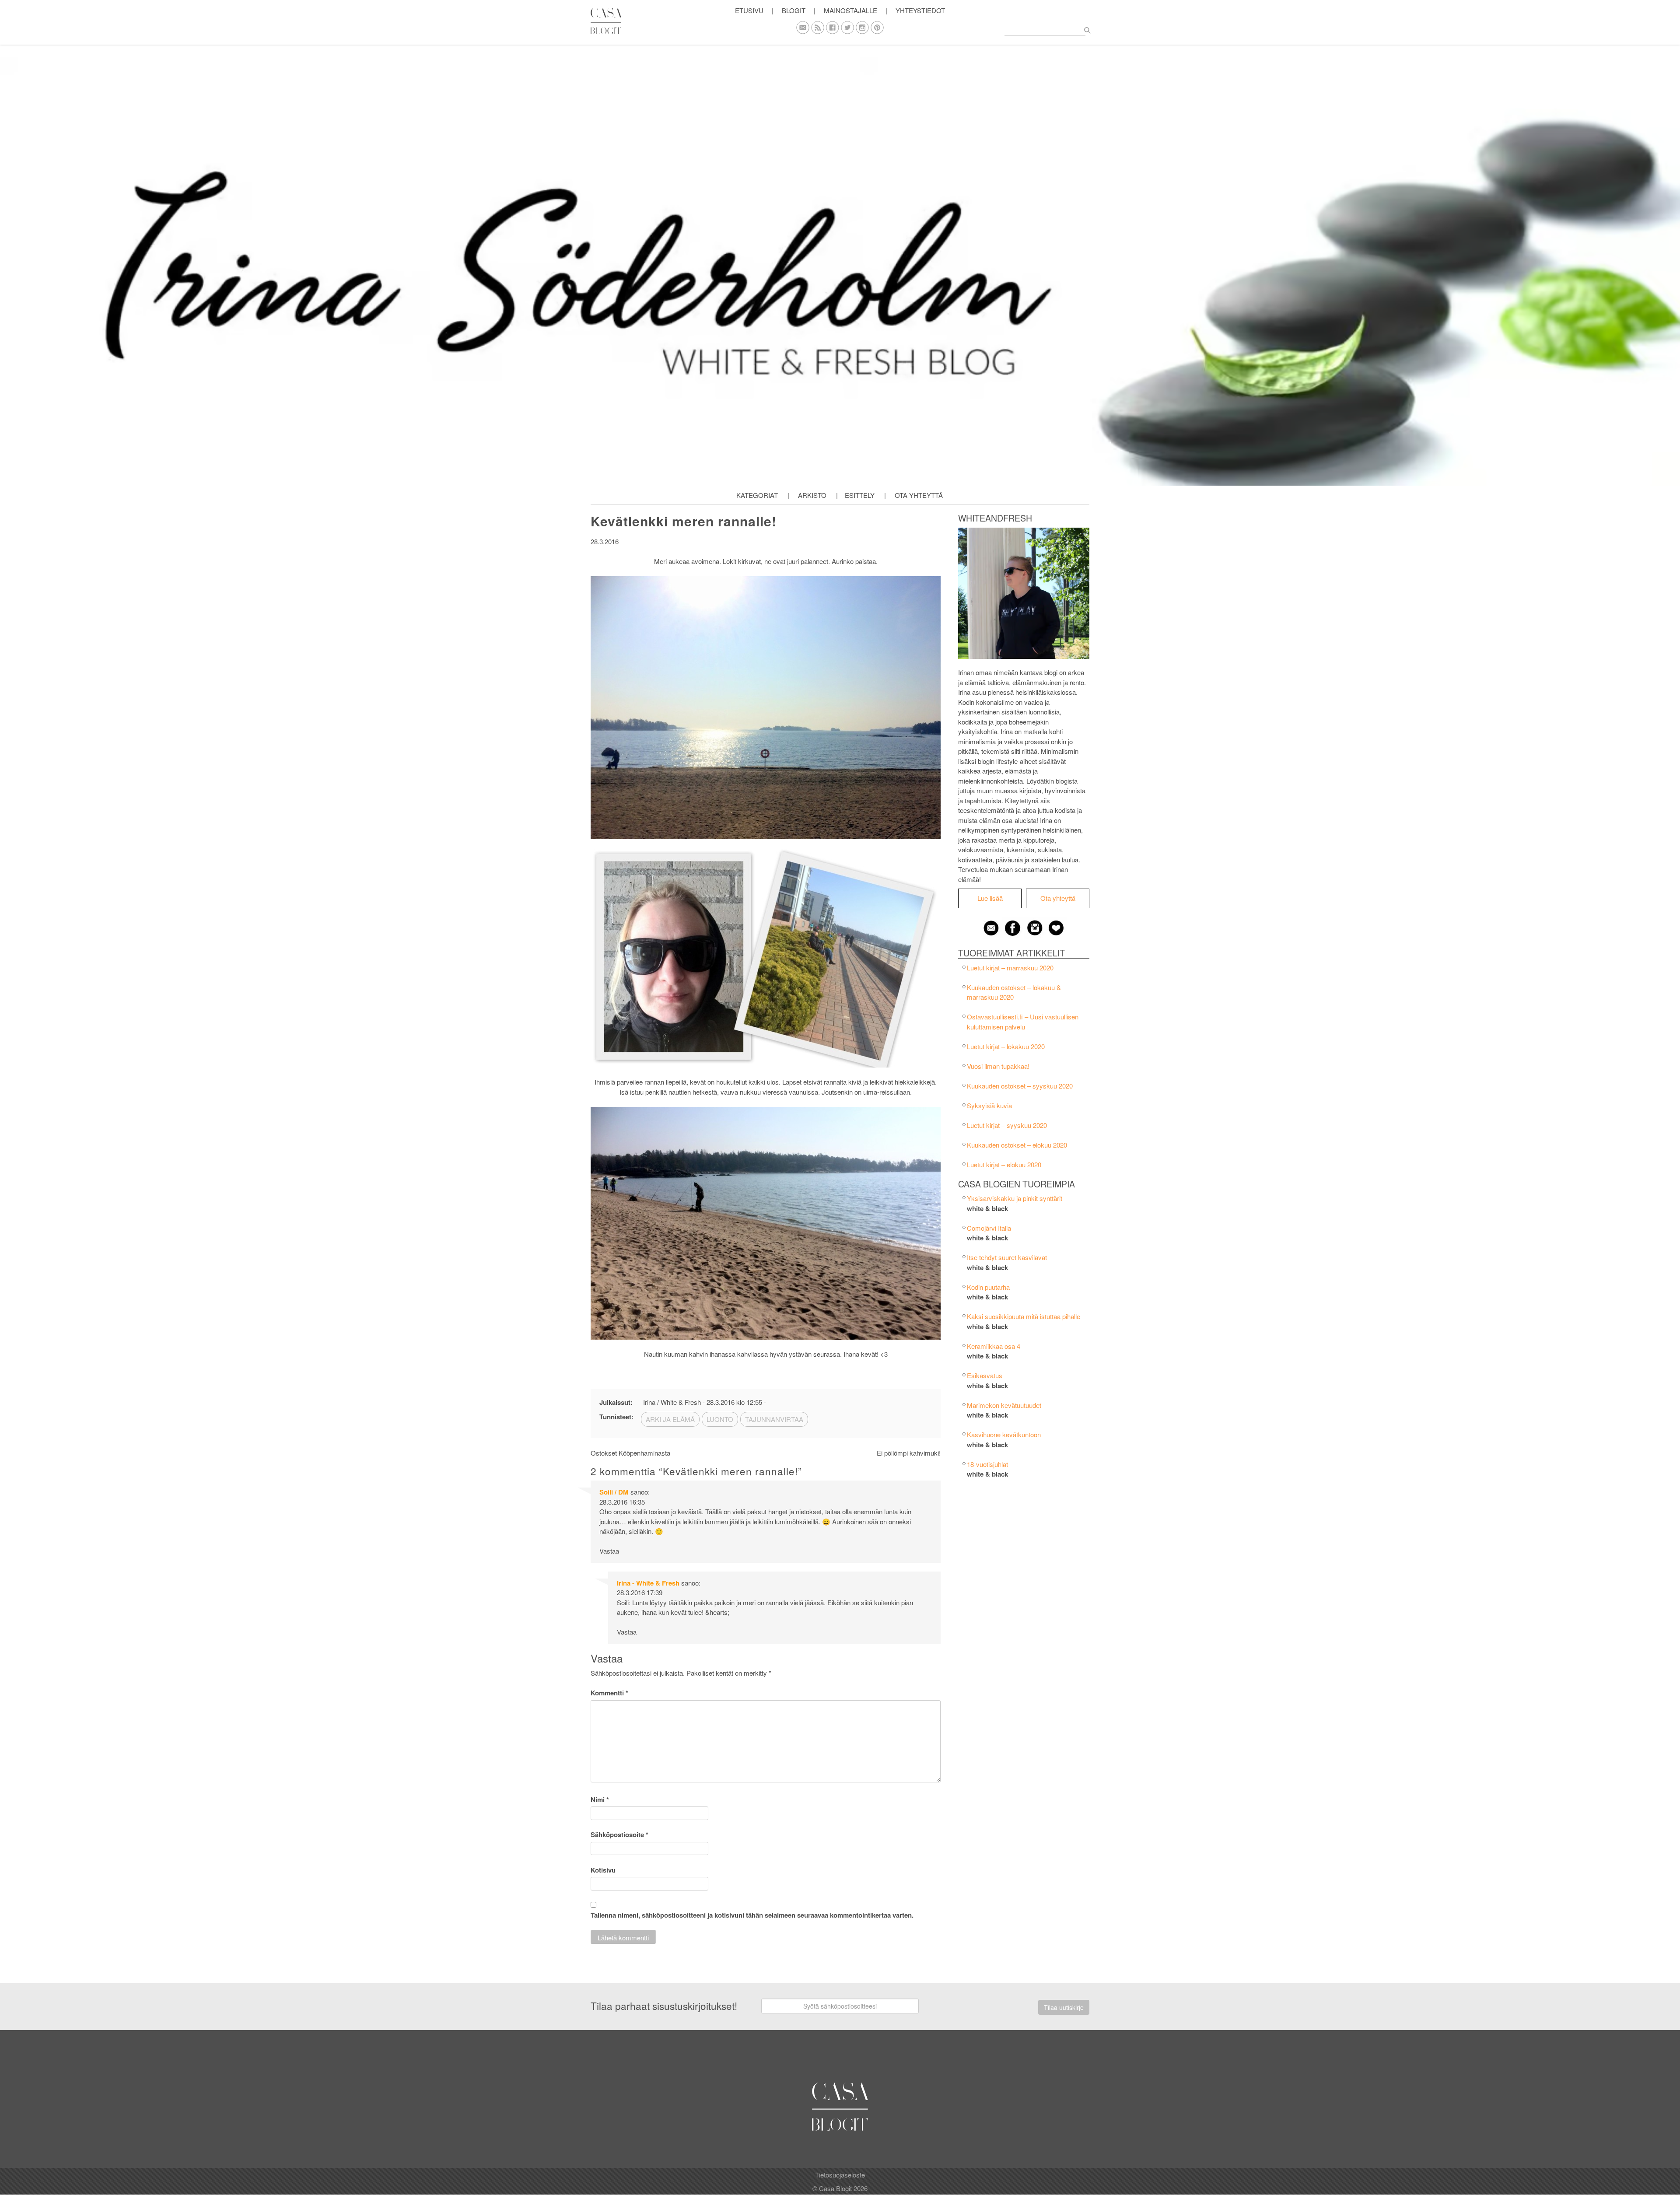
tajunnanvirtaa (774, 1419)
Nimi (600, 1799)
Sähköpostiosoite (619, 1834)
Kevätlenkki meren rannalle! (684, 521)
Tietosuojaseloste (840, 2175)
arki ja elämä (670, 1419)
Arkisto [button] (812, 495)
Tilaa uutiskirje (1064, 2007)
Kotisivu (603, 1870)
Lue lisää (990, 898)
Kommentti (609, 1693)
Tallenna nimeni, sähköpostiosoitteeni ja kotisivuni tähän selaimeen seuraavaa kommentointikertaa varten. (752, 1915)
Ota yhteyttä (919, 495)
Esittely (860, 495)
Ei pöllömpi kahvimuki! (909, 1453)
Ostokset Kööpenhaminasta (630, 1453)
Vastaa (609, 1551)
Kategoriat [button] (757, 495)
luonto (720, 1419)
